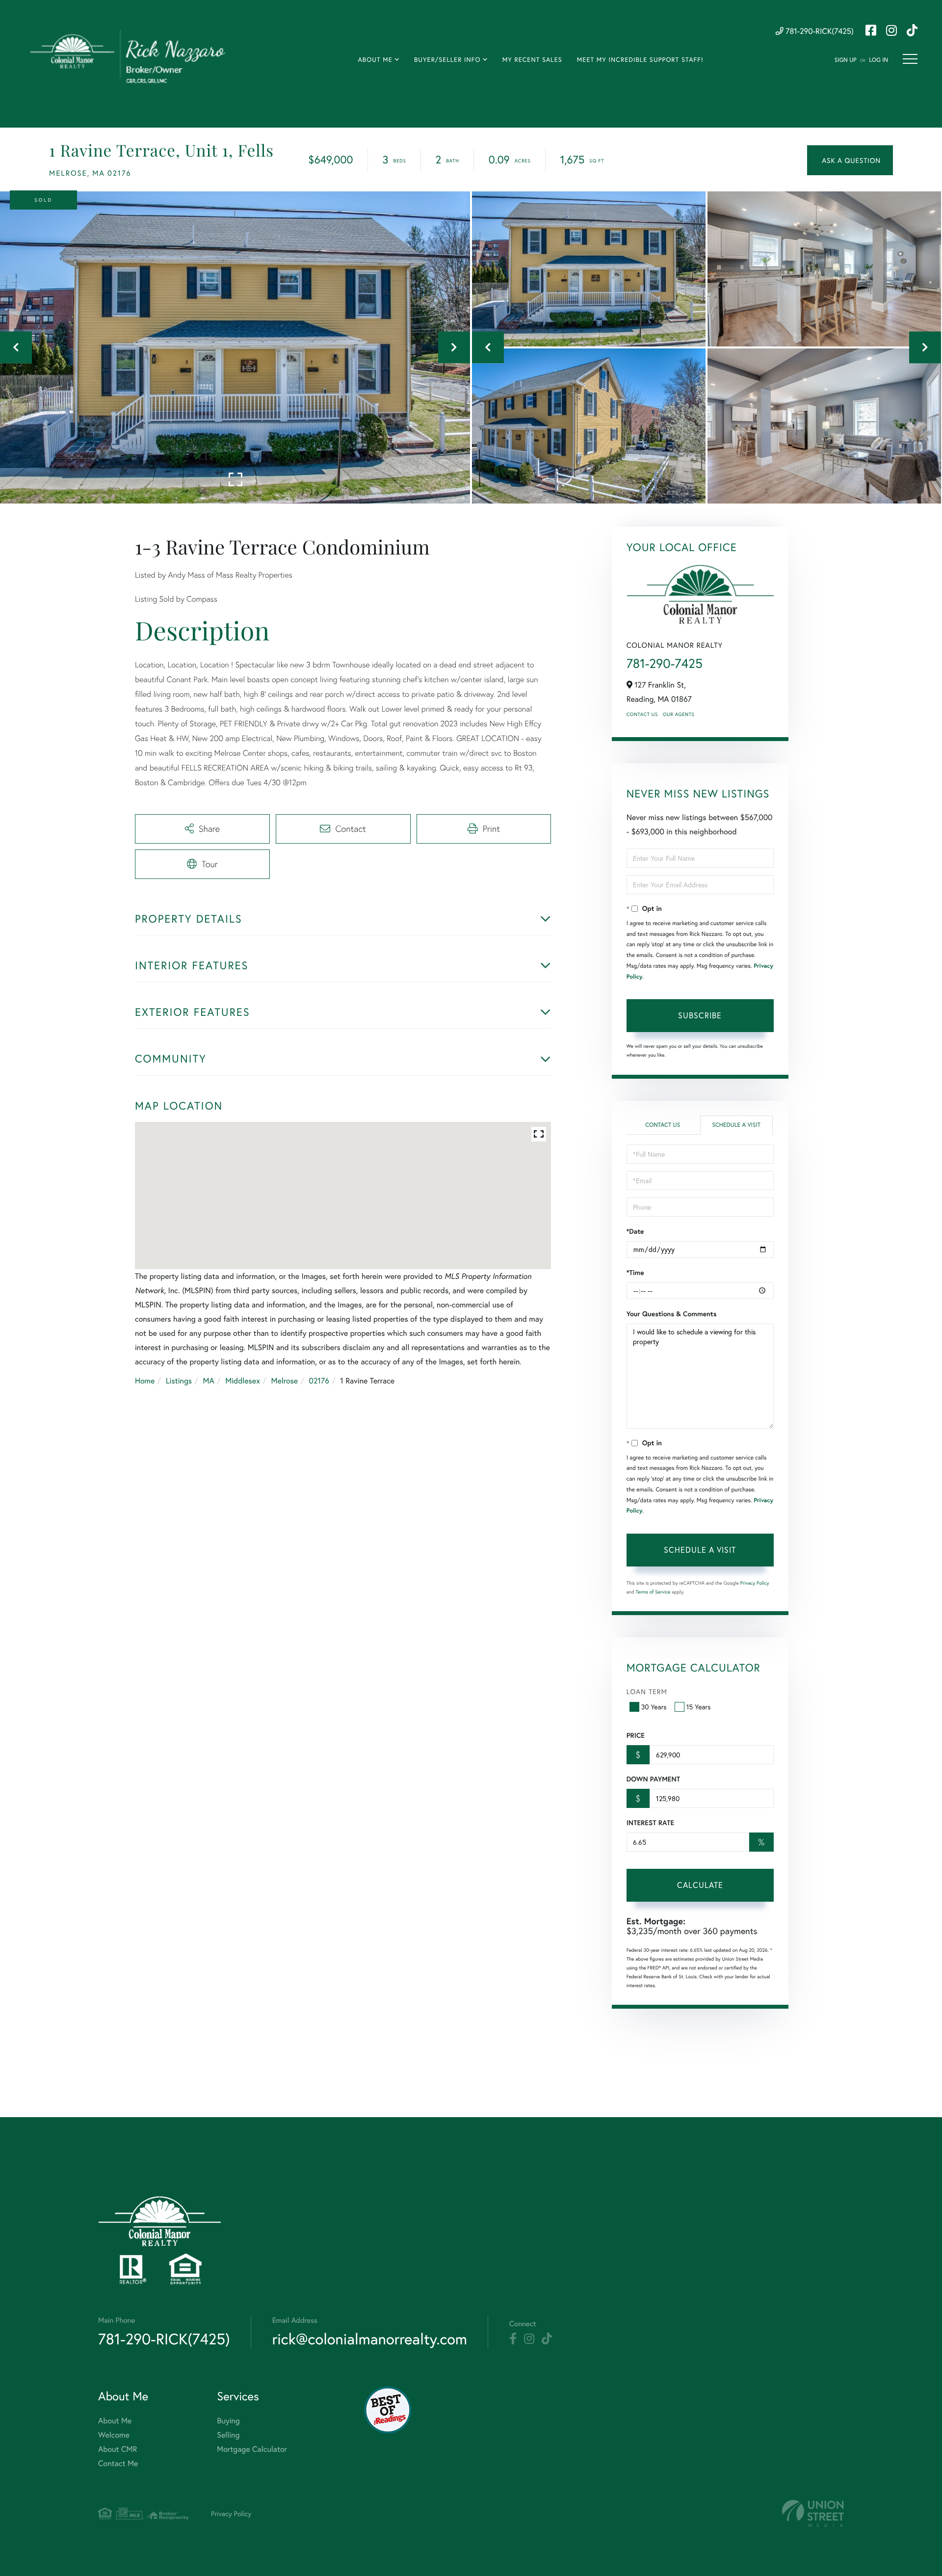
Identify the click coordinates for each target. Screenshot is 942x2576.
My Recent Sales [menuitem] (532, 60)
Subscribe (700, 1015)
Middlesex (243, 1381)
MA (209, 1381)
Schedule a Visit (736, 1125)
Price (636, 1735)
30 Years (654, 1707)
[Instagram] (529, 2339)
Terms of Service (653, 1592)
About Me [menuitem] (375, 60)
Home (145, 1381)
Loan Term (647, 1691)
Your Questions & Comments (672, 1314)
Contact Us (642, 714)
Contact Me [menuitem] (118, 2463)
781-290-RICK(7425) (819, 31)
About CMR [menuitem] (118, 2449)
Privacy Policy (755, 1583)
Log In (878, 60)
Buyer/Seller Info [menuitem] (447, 60)
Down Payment (653, 1779)
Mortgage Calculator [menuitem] (252, 2449)
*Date (635, 1231)
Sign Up (846, 60)
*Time (635, 1273)
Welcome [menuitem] (114, 2435)
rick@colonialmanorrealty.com (370, 2339)
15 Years (699, 1707)
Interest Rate (650, 1823)
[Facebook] (513, 2339)
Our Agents (679, 714)
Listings (179, 1381)
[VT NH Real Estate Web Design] (813, 2513)
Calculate (700, 1885)
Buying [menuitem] (228, 2421)
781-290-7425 (665, 664)
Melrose (284, 1381)
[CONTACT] (850, 160)
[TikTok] (547, 2339)
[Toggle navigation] (910, 59)
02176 (319, 1381)
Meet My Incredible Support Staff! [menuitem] (640, 60)
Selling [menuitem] (228, 2435)
